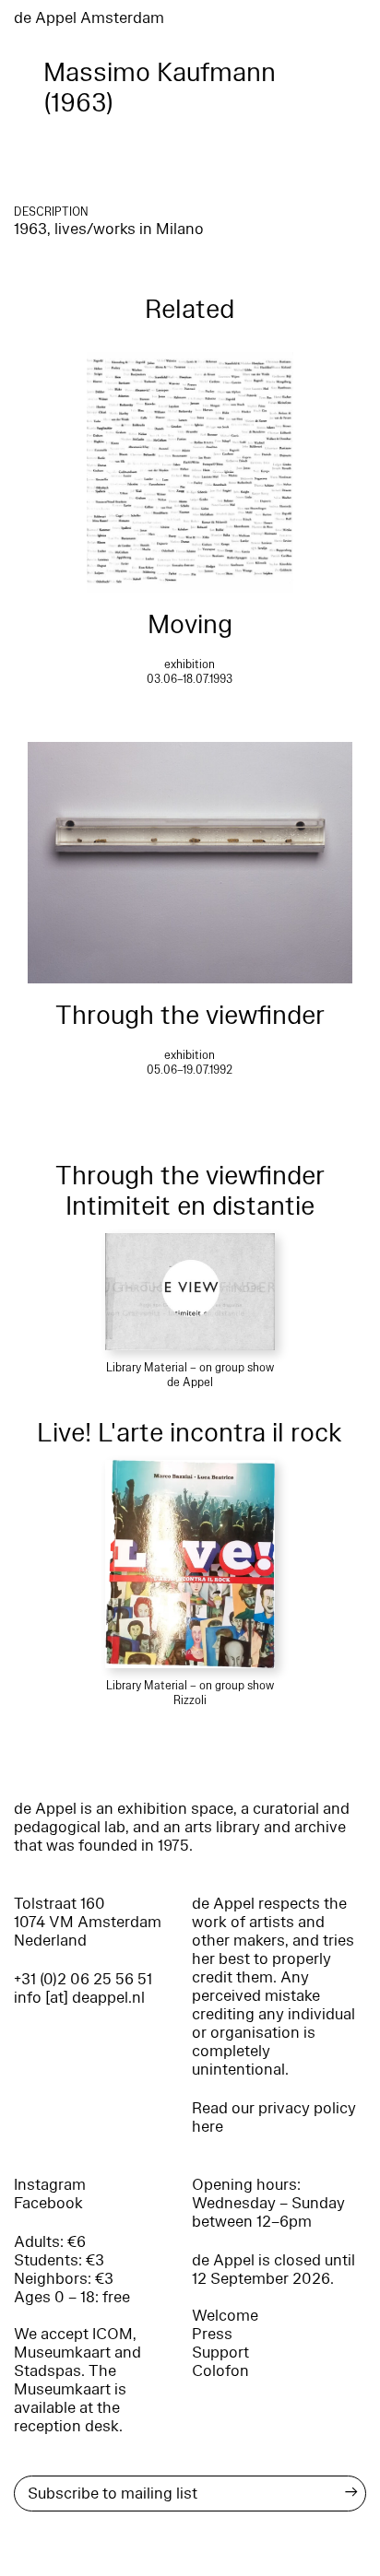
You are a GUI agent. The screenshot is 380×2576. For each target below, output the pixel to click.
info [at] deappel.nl (79, 1998)
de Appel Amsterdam (89, 18)
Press (212, 2334)
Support (220, 2353)
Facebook (48, 2203)
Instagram (50, 2185)
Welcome (225, 2316)
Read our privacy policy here (274, 2117)
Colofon (220, 2371)
